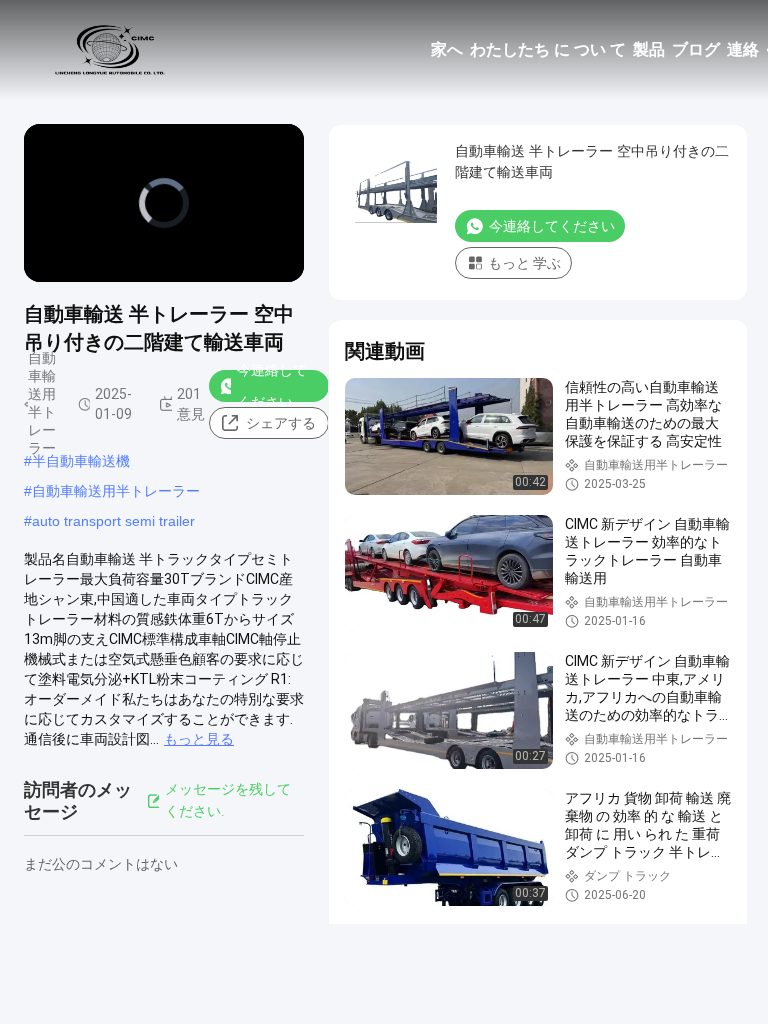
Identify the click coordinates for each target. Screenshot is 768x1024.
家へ (447, 49)
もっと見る (199, 739)
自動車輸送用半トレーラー (116, 491)
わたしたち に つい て (548, 49)
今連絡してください (272, 386)
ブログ (696, 49)
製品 (649, 49)
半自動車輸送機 (81, 461)
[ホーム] (110, 50)
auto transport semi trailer (113, 521)
